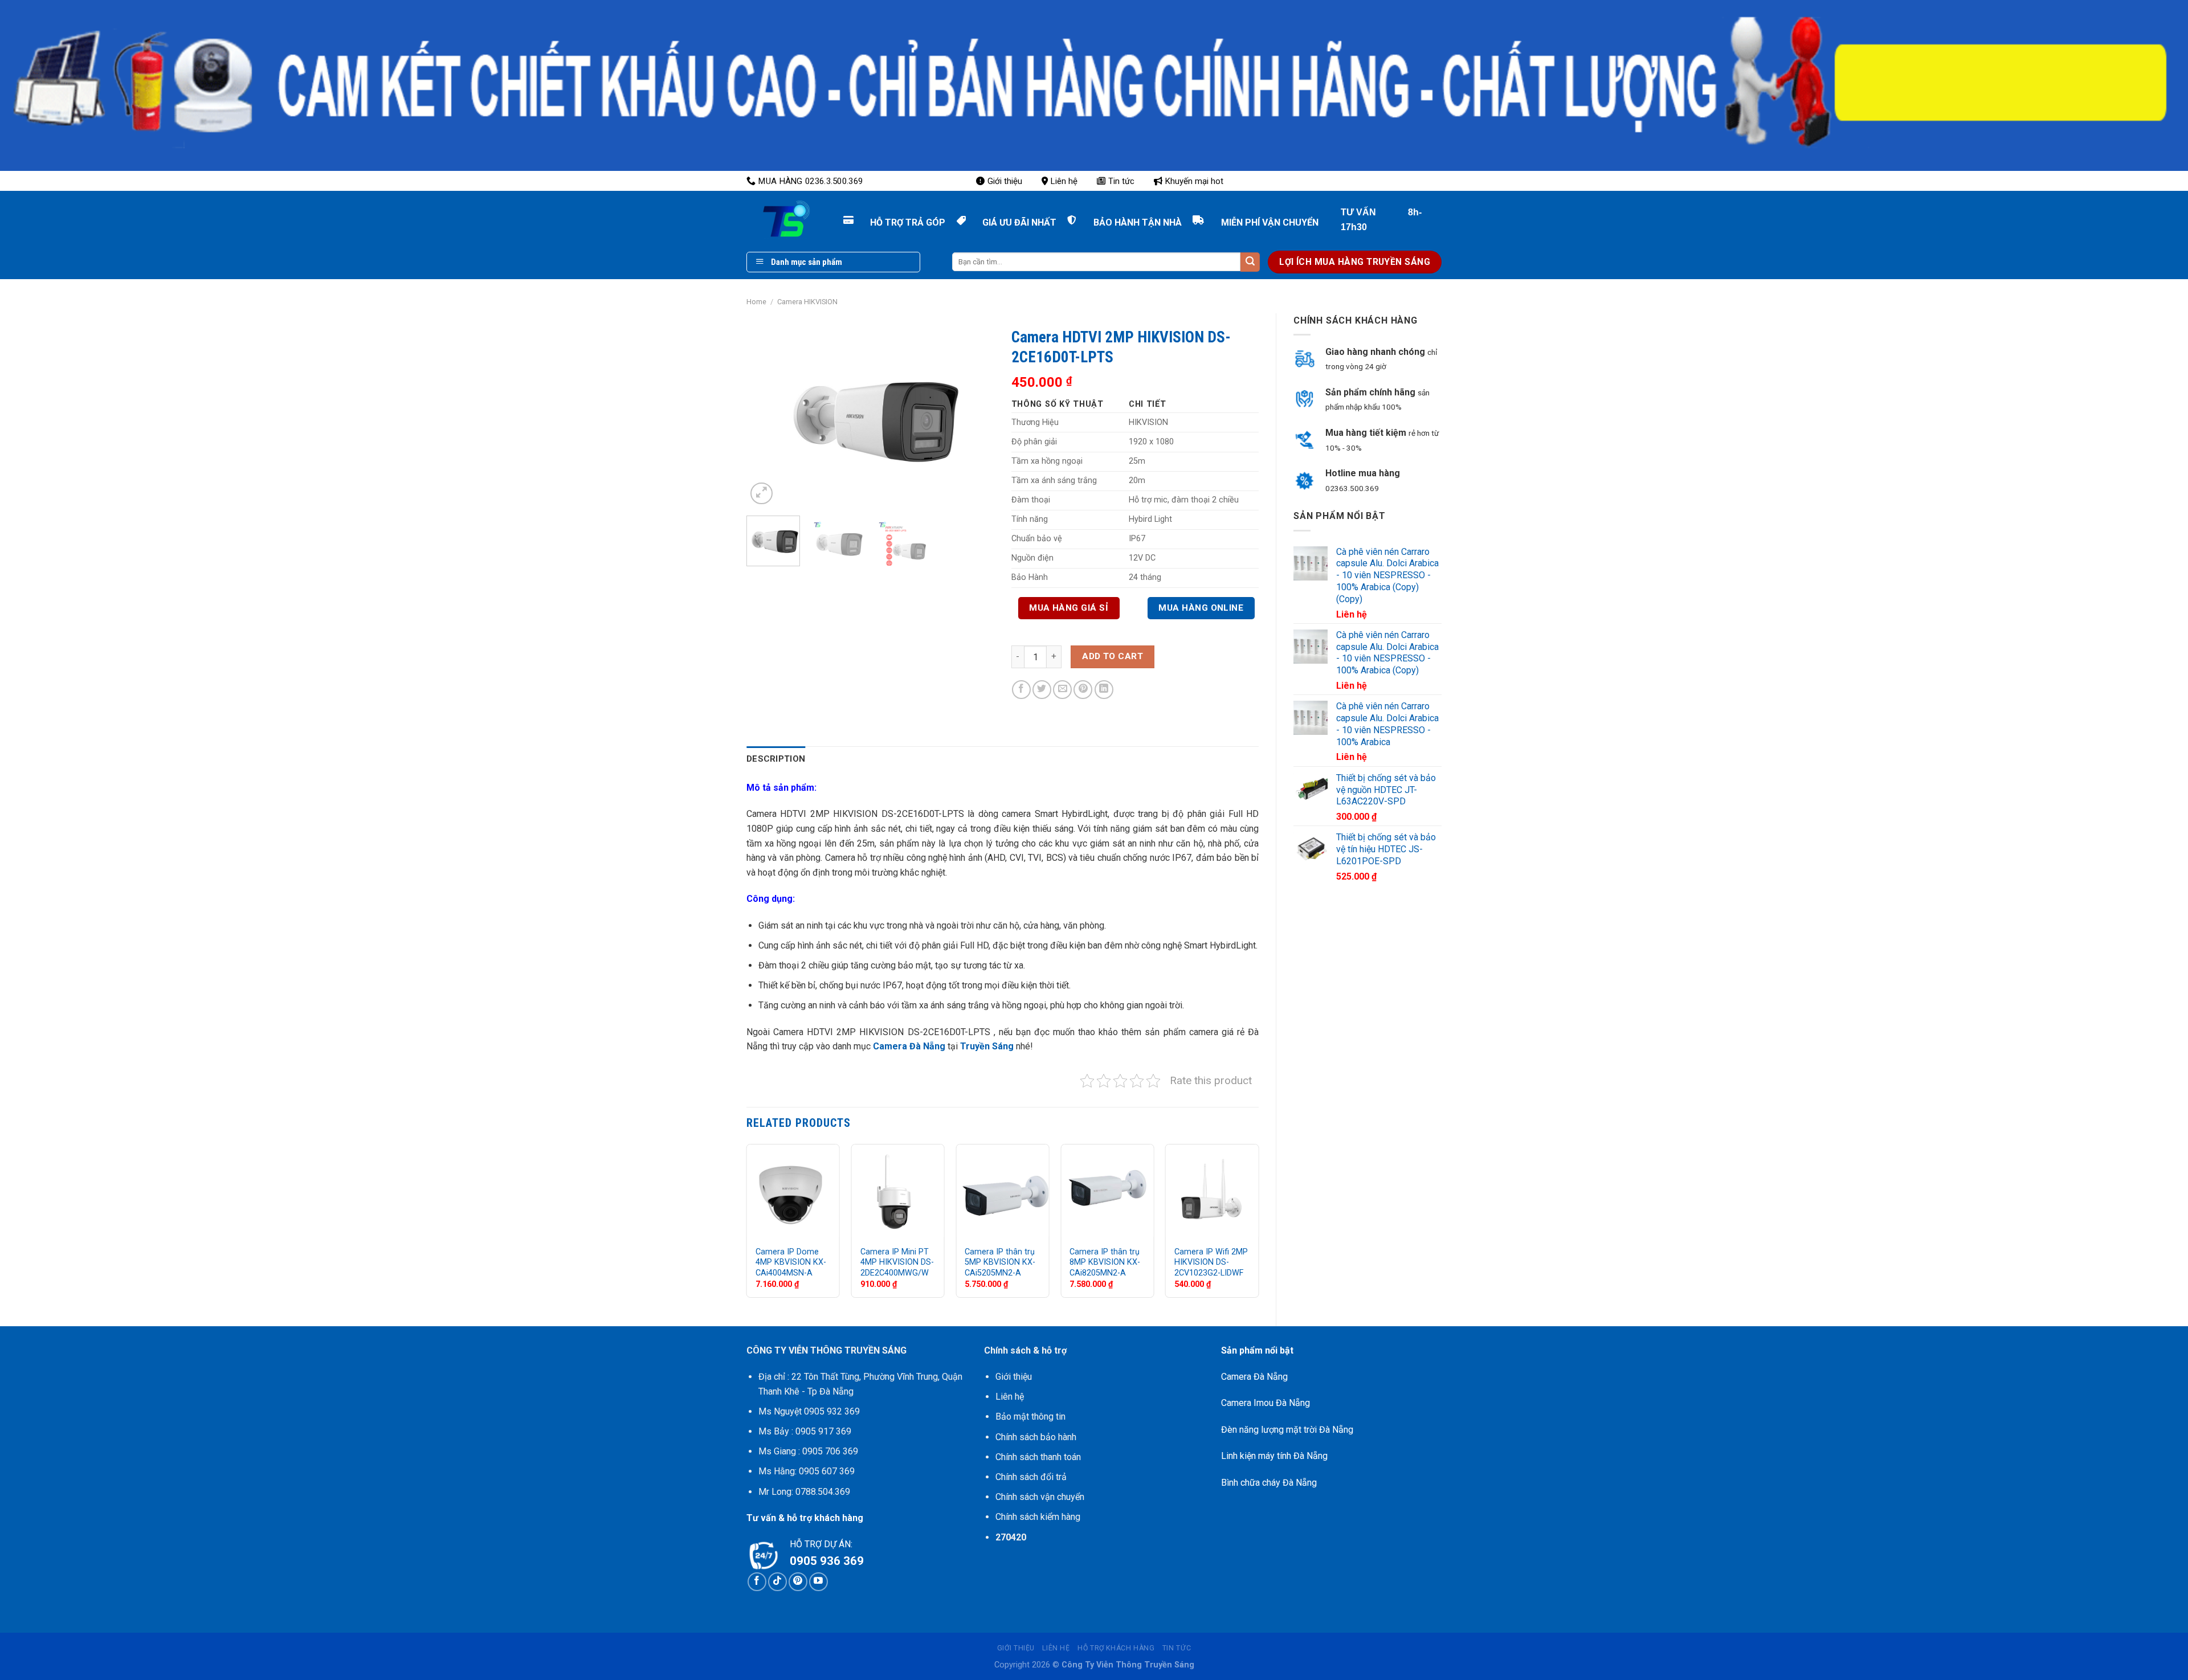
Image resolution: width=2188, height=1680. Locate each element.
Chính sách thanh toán (1038, 1457)
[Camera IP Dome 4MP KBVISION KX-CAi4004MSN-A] (793, 1191)
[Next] (975, 414)
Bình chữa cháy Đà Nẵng (1269, 1483)
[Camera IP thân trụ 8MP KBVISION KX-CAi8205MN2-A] (1107, 1191)
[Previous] (766, 414)
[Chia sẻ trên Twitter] (1042, 690)
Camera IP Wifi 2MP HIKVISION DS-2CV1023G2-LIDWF (1211, 1262)
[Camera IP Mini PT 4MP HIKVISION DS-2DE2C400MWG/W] (898, 1191)
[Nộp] (1250, 262)
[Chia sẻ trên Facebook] (1021, 690)
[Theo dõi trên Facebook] (757, 1582)
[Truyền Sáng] (775, 219)
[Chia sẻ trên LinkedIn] (1104, 690)
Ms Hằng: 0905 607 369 (807, 1471)
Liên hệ (1064, 181)
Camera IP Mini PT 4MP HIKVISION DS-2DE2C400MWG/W (897, 1262)
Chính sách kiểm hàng (1038, 1517)
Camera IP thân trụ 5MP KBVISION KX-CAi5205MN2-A (1000, 1262)
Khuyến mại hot (1194, 181)
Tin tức (1121, 181)
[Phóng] (762, 494)
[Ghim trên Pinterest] (1083, 690)
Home (756, 302)
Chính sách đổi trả (1031, 1477)
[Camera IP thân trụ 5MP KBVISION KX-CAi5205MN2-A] (1002, 1191)
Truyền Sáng (987, 1046)
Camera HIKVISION (807, 302)
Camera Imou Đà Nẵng (1266, 1403)
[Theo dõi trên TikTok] (777, 1582)
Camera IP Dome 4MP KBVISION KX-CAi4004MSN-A (791, 1262)
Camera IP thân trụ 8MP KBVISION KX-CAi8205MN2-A (1105, 1262)
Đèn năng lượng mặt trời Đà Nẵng (1287, 1430)
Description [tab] (776, 759)
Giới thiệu (1005, 181)
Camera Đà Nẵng (908, 1046)
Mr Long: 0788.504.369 (804, 1492)
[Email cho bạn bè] (1062, 690)
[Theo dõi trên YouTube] (819, 1582)
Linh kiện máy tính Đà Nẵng (1274, 1456)
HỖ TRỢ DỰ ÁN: (821, 1544)
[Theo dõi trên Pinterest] (798, 1582)
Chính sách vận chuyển (1040, 1497)
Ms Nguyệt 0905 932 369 (809, 1411)
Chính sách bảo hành (1036, 1437)
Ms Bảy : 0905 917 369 (805, 1431)
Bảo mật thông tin (1030, 1417)
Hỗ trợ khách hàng (1116, 1648)
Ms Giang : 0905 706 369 (808, 1451)
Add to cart (1113, 656)
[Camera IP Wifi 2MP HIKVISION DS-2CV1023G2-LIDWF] (1212, 1191)
